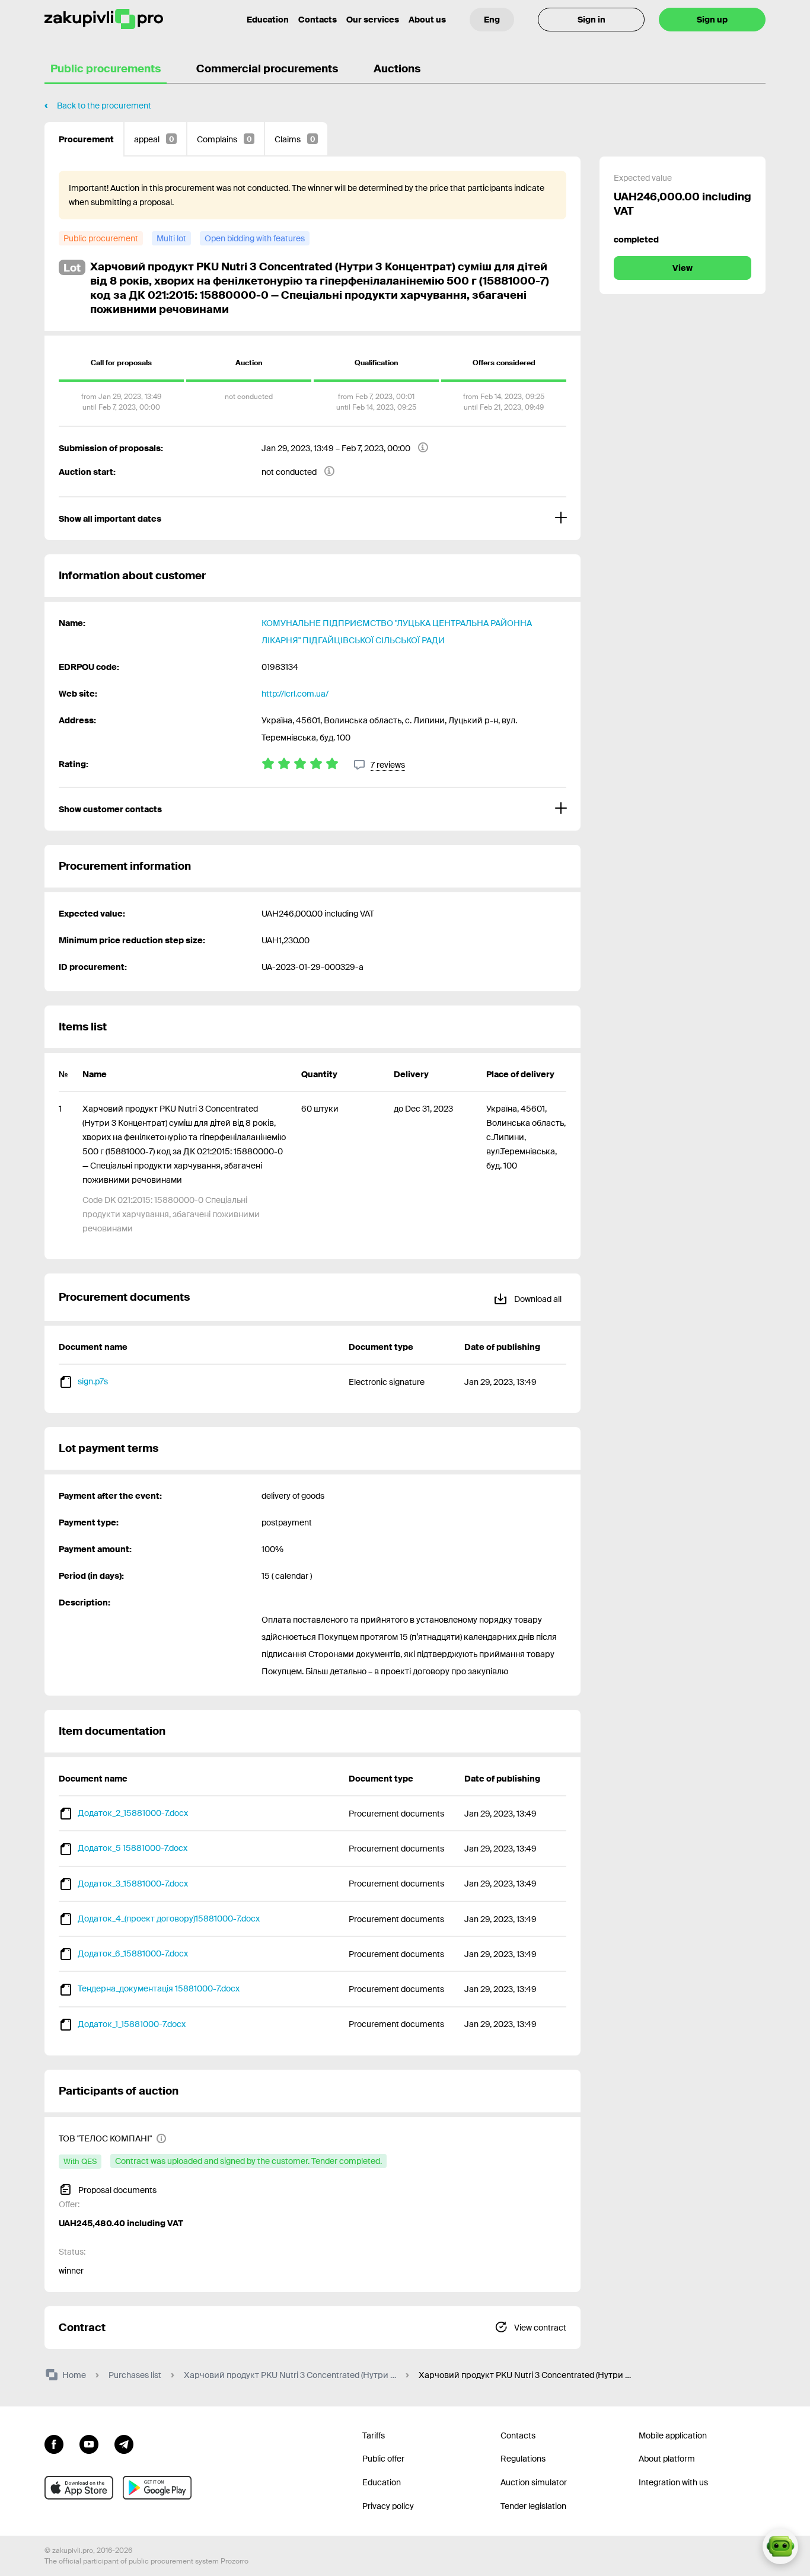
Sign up (712, 20)
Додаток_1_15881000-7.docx (132, 2024)
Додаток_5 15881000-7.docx (133, 1848)
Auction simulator (534, 2482)
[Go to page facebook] (54, 2443)
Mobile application (673, 2435)
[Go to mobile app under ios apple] (79, 2488)
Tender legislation (533, 2506)
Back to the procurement (104, 106)
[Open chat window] (780, 2546)
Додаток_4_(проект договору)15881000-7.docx (169, 1919)
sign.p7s (93, 1381)
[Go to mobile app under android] (157, 2488)
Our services (373, 20)
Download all (537, 1299)
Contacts (318, 20)
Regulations (523, 2459)
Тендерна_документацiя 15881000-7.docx (159, 1988)
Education (268, 20)
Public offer (383, 2459)
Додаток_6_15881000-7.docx (133, 1953)
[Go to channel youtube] (89, 2443)
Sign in (591, 20)
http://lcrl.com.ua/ (295, 694)
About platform (667, 2459)
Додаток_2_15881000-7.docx (133, 1813)
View (683, 268)
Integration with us (673, 2482)
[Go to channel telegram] (124, 2443)
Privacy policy (388, 2506)
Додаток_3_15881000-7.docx (133, 1884)
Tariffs (374, 2435)
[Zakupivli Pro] (104, 19)
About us (427, 20)
